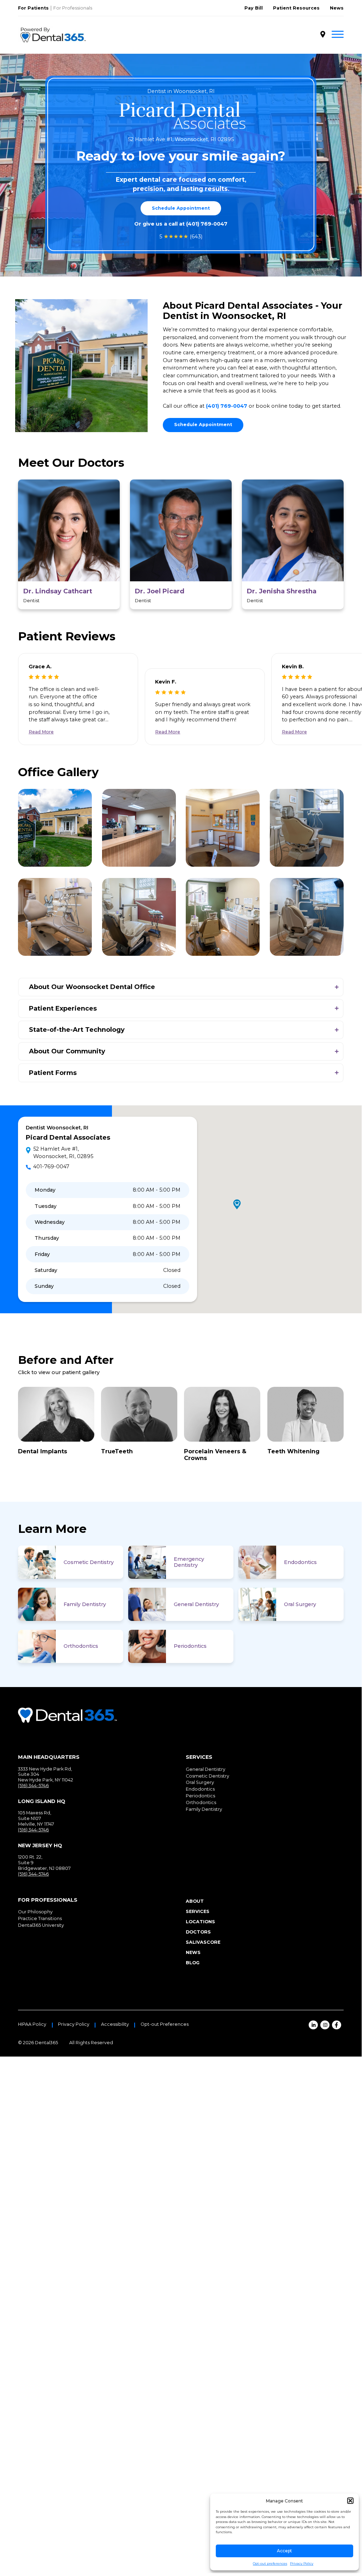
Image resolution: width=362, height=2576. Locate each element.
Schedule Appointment (181, 208)
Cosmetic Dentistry (89, 1562)
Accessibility (115, 2024)
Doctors (198, 1932)
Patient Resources (296, 8)
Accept (284, 2551)
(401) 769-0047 (207, 224)
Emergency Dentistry (189, 1562)
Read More (41, 732)
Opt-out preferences (270, 2563)
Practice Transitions (40, 1918)
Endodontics (300, 1562)
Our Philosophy (35, 1912)
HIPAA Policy (32, 2024)
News (337, 8)
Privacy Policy (302, 2563)
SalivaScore (203, 1942)
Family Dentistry (85, 1604)
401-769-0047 (51, 1167)
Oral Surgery (300, 1604)
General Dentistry (196, 1604)
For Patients (33, 8)
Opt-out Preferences (165, 2024)
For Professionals (73, 8)
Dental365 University (41, 1925)
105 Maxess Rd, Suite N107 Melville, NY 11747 (36, 1818)
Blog (193, 1963)
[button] (350, 2501)
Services (198, 1911)
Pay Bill (254, 8)
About (195, 1901)
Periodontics (190, 1646)
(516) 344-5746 (33, 1786)
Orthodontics (81, 1646)
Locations (200, 1922)
